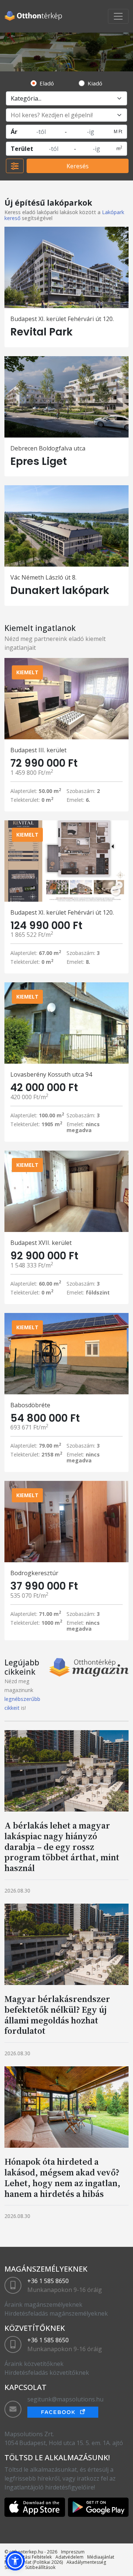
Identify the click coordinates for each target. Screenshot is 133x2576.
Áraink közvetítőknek (34, 2364)
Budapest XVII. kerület (41, 1243)
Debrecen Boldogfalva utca (48, 448)
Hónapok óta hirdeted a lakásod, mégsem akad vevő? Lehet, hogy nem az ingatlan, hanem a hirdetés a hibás (62, 2177)
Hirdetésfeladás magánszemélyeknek (56, 2313)
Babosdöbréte (30, 1405)
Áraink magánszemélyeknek (43, 2305)
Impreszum (73, 2552)
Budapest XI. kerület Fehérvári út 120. (62, 319)
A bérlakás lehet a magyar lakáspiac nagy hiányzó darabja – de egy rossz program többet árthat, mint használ (62, 1847)
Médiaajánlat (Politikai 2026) (34, 2562)
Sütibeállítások (40, 2567)
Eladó (47, 83)
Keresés (78, 166)
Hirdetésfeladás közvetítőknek (47, 2373)
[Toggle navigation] (118, 16)
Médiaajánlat (101, 2557)
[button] (15, 2561)
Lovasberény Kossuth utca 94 (51, 1074)
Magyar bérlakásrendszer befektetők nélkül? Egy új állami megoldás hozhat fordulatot (57, 2015)
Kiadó (95, 83)
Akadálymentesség (86, 2562)
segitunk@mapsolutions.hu (65, 2399)
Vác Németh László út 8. (43, 577)
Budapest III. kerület (38, 750)
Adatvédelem (69, 2557)
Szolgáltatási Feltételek (28, 2557)
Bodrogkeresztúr (34, 1573)
